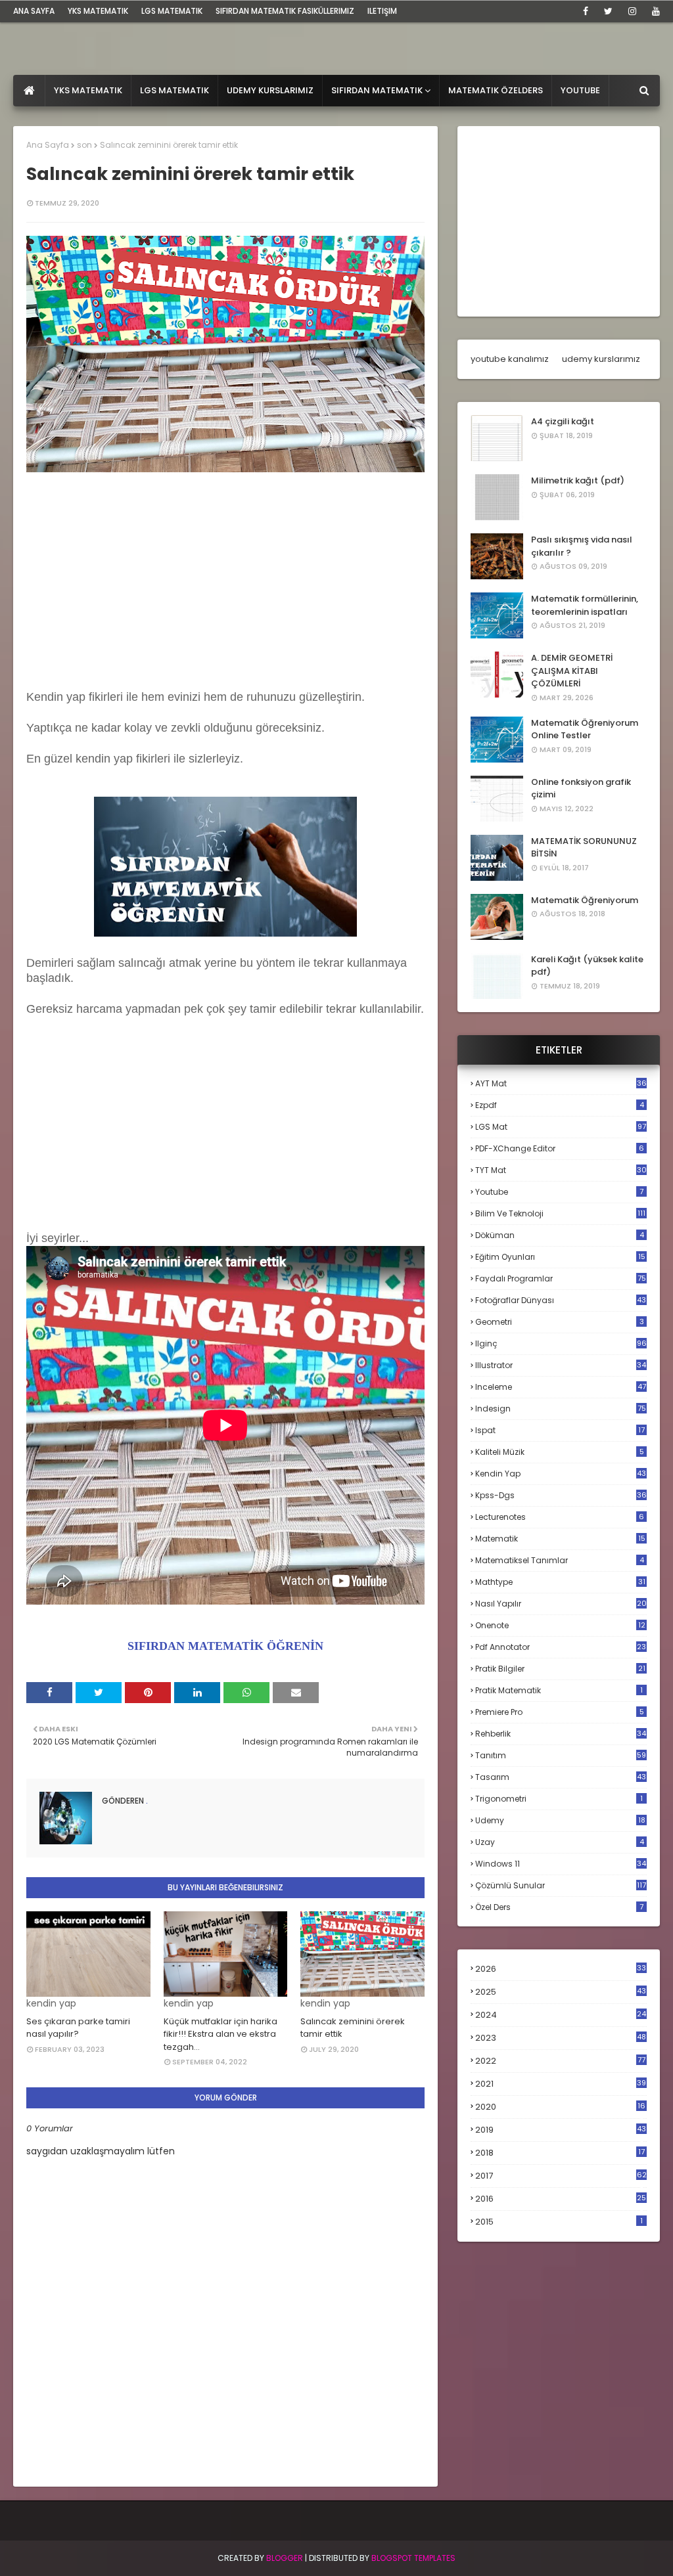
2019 (561, 2130)
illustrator (561, 1365)
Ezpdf (560, 1105)
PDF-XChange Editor (560, 1148)
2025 (561, 1992)
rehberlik (561, 1734)
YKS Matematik (98, 11)
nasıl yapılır (561, 1604)
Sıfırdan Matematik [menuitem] (377, 90)
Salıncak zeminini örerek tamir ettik (353, 2028)
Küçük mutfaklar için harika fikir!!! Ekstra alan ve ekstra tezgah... (220, 2034)
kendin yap (561, 1474)
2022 (560, 2061)
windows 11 (561, 1864)
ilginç (561, 1344)
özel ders (559, 1907)
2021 (561, 2084)
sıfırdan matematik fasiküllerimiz (285, 11)
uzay (560, 1842)
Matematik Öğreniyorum (585, 900)
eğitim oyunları (560, 1257)
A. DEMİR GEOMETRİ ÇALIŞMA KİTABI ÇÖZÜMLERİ (572, 671)
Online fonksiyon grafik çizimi (581, 788)
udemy (560, 1820)
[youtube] (654, 11)
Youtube (559, 1192)
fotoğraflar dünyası (561, 1300)
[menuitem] (29, 91)
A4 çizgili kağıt (563, 421)
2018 (560, 2153)
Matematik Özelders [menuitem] (496, 90)
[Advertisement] (225, 583)
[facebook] (586, 11)
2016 (561, 2199)
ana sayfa (34, 11)
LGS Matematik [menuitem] (174, 90)
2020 (560, 2107)
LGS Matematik (172, 11)
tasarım (561, 1777)
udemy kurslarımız (601, 359)
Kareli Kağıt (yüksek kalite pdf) (587, 966)
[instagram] (632, 11)
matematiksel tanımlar (560, 1560)
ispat (560, 1431)
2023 (561, 2038)
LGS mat (561, 1127)
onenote (560, 1625)
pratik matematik (559, 1690)
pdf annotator (561, 1647)
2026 (561, 1969)
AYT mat (561, 1083)
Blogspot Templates (413, 2558)
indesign (561, 1409)
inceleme (561, 1387)
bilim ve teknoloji (560, 1213)
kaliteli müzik (560, 1452)
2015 (559, 2222)
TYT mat (561, 1170)
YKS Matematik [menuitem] (88, 90)
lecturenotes (560, 1517)
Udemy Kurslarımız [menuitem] (270, 90)
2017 (561, 2176)
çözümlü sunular (561, 1885)
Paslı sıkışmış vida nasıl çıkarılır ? (582, 546)
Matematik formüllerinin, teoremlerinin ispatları (585, 605)
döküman (560, 1235)
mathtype (560, 1582)
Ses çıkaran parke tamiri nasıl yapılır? (78, 2028)
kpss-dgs (561, 1495)
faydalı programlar (561, 1278)
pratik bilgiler (560, 1669)
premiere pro (560, 1712)
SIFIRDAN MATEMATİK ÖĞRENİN (225, 1646)
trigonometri (559, 1799)
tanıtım (561, 1755)
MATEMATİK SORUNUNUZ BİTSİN (584, 848)
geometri (560, 1322)
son (84, 145)
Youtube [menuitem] (580, 90)
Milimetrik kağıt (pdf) (578, 480)
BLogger (285, 2558)
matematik (560, 1539)
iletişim (382, 11)
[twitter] (608, 11)
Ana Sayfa (48, 145)
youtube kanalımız (510, 359)
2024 (561, 2015)
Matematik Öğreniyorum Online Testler (585, 729)
